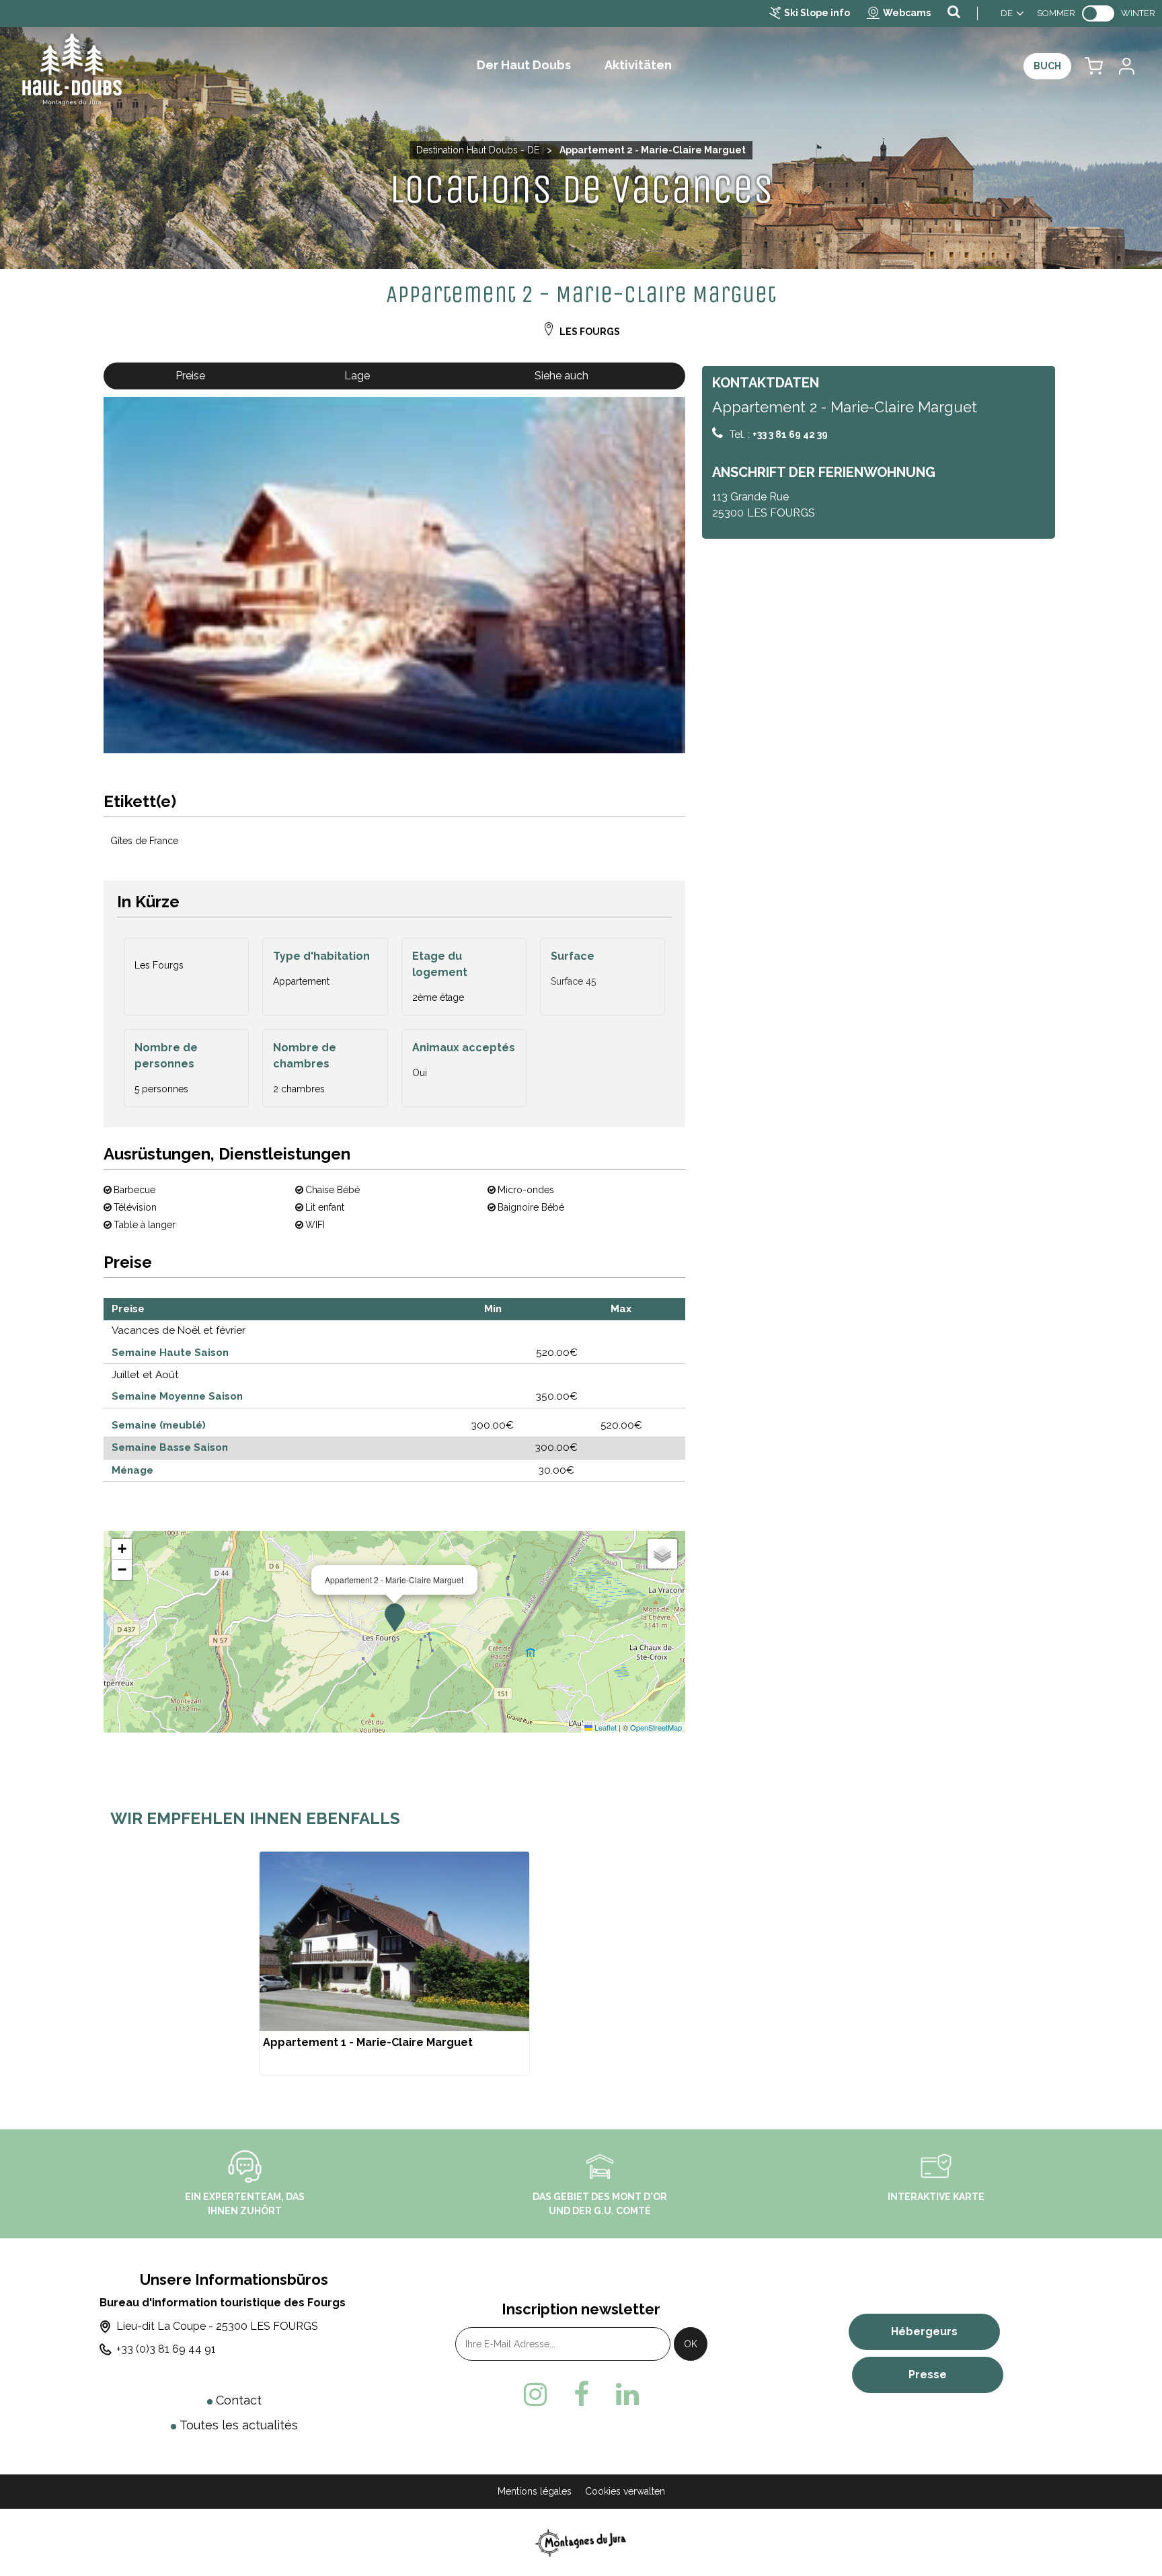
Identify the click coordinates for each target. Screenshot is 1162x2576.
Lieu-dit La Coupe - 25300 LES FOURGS (217, 2326)
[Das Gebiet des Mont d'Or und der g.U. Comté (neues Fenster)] (600, 2166)
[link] (1098, 13)
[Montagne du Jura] (581, 2542)
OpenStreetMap (656, 1727)
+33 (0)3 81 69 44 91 (166, 2349)
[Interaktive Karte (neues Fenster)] (936, 2166)
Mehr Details (394, 1963)
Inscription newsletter (581, 2309)
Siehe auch (561, 376)
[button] (1094, 66)
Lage (357, 376)
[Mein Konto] (1126, 66)
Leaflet (605, 1727)
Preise (190, 376)
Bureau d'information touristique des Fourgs (223, 2303)
